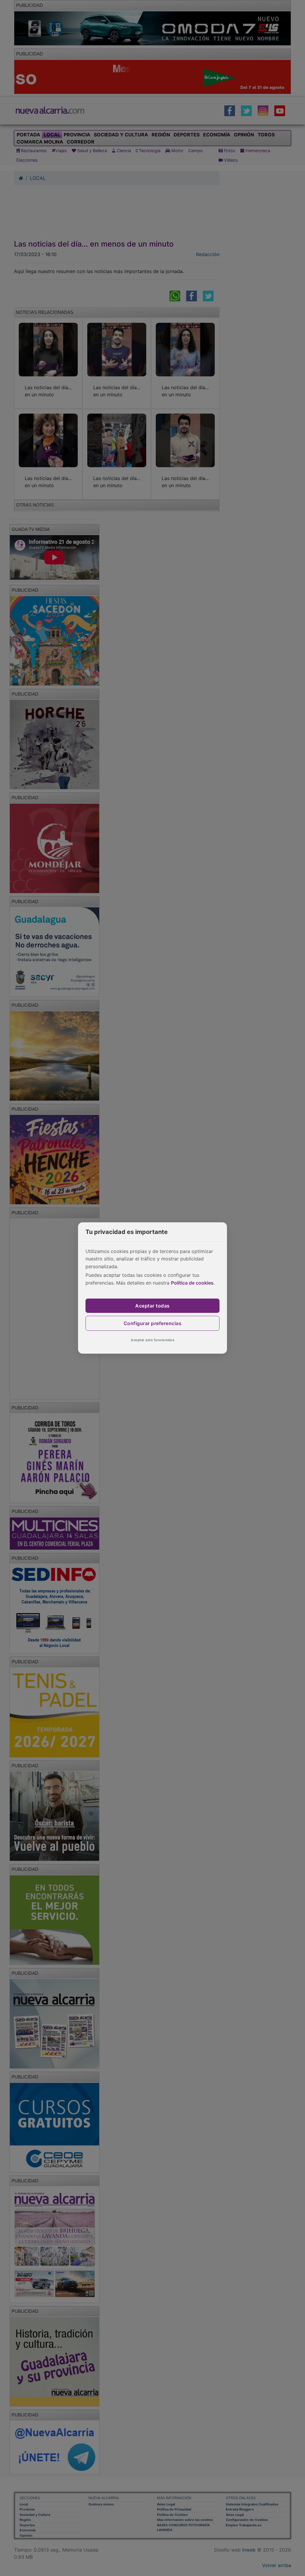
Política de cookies (192, 1283)
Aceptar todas (152, 1306)
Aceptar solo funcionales (152, 1340)
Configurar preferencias (153, 1323)
